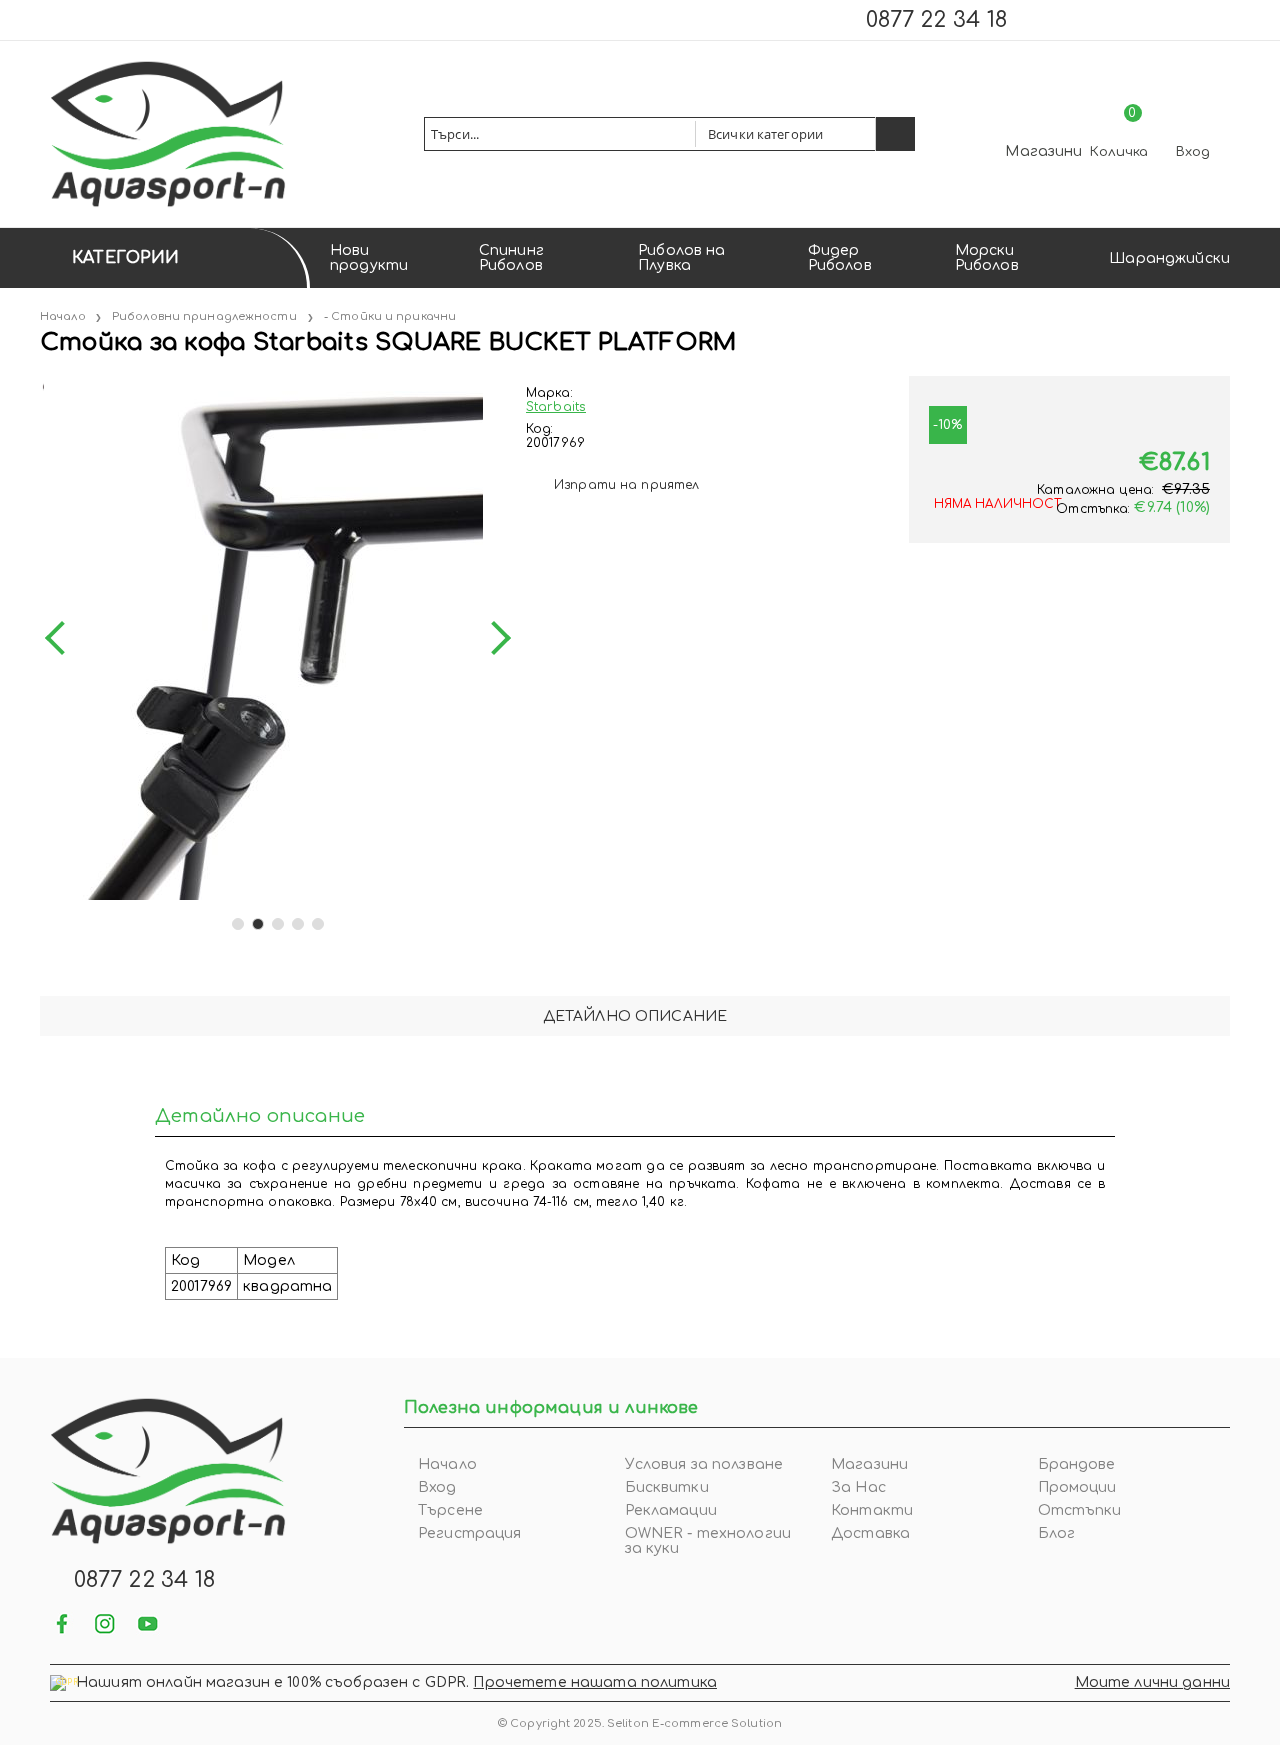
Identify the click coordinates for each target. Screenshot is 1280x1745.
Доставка (870, 1533)
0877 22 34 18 (936, 20)
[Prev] (62, 638)
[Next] (494, 638)
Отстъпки (1080, 1510)
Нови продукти (369, 258)
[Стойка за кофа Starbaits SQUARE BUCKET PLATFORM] (42, 383)
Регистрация (470, 1533)
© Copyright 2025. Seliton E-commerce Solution (640, 1723)
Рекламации (671, 1510)
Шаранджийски (1169, 258)
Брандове (1077, 1464)
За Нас (858, 1487)
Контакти (872, 1510)
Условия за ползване (704, 1464)
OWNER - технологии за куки (708, 1541)
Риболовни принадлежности (204, 316)
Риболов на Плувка (681, 258)
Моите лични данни (1152, 1682)
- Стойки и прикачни (390, 316)
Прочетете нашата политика (595, 1682)
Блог (1057, 1533)
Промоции (1077, 1487)
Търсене (450, 1510)
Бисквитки (667, 1487)
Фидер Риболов (840, 258)
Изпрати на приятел (626, 485)
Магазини (1043, 151)
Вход (1193, 152)
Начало (63, 316)
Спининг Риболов (511, 258)
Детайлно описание (635, 1016)
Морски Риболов (987, 258)
